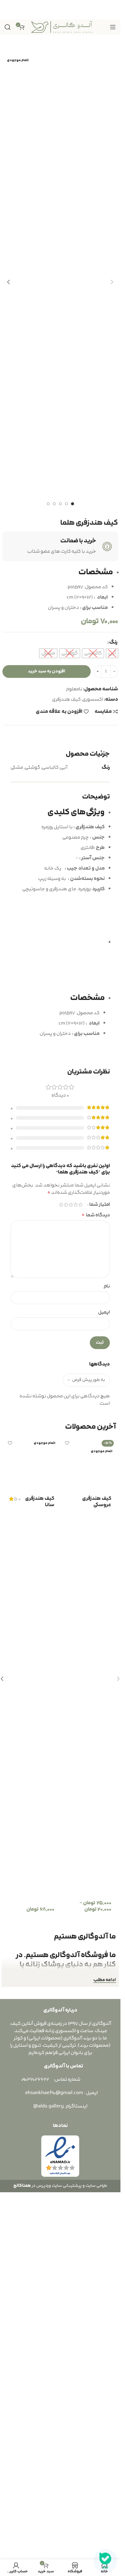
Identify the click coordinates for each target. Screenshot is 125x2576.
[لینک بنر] (60, 10)
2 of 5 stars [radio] (76, 1566)
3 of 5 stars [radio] (71, 1566)
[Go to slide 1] (73, 504)
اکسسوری (93, 699)
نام (107, 1648)
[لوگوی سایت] (62, 27)
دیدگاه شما (96, 1577)
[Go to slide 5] (48, 504)
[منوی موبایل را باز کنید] (113, 27)
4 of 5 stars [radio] (66, 1566)
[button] (112, 282)
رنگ (113, 642)
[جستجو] (8, 27)
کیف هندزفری (66, 699)
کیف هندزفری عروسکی (97, 2265)
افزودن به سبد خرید (47, 671)
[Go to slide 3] (60, 504)
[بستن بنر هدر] (8, 10)
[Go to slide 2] (66, 504)
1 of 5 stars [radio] (80, 1566)
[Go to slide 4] (54, 504)
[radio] (112, 653)
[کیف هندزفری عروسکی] (89, 2027)
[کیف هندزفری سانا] (32, 2027)
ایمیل (104, 1674)
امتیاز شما (100, 1566)
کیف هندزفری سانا (40, 2265)
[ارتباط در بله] (105, 2561)
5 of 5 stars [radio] (61, 1566)
